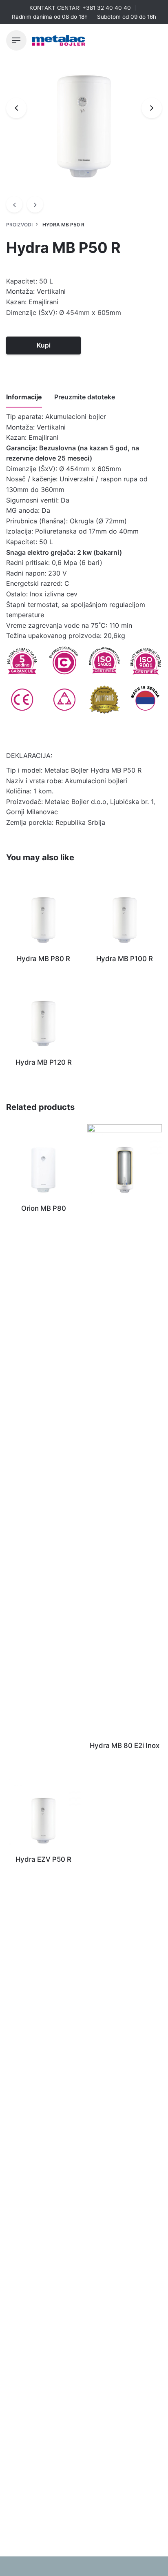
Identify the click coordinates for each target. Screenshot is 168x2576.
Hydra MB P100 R (125, 959)
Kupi (44, 345)
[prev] (14, 204)
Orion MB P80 (44, 1208)
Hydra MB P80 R (43, 959)
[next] (35, 204)
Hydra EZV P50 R (43, 1859)
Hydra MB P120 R (44, 1062)
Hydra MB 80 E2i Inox (125, 1745)
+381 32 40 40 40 (107, 8)
